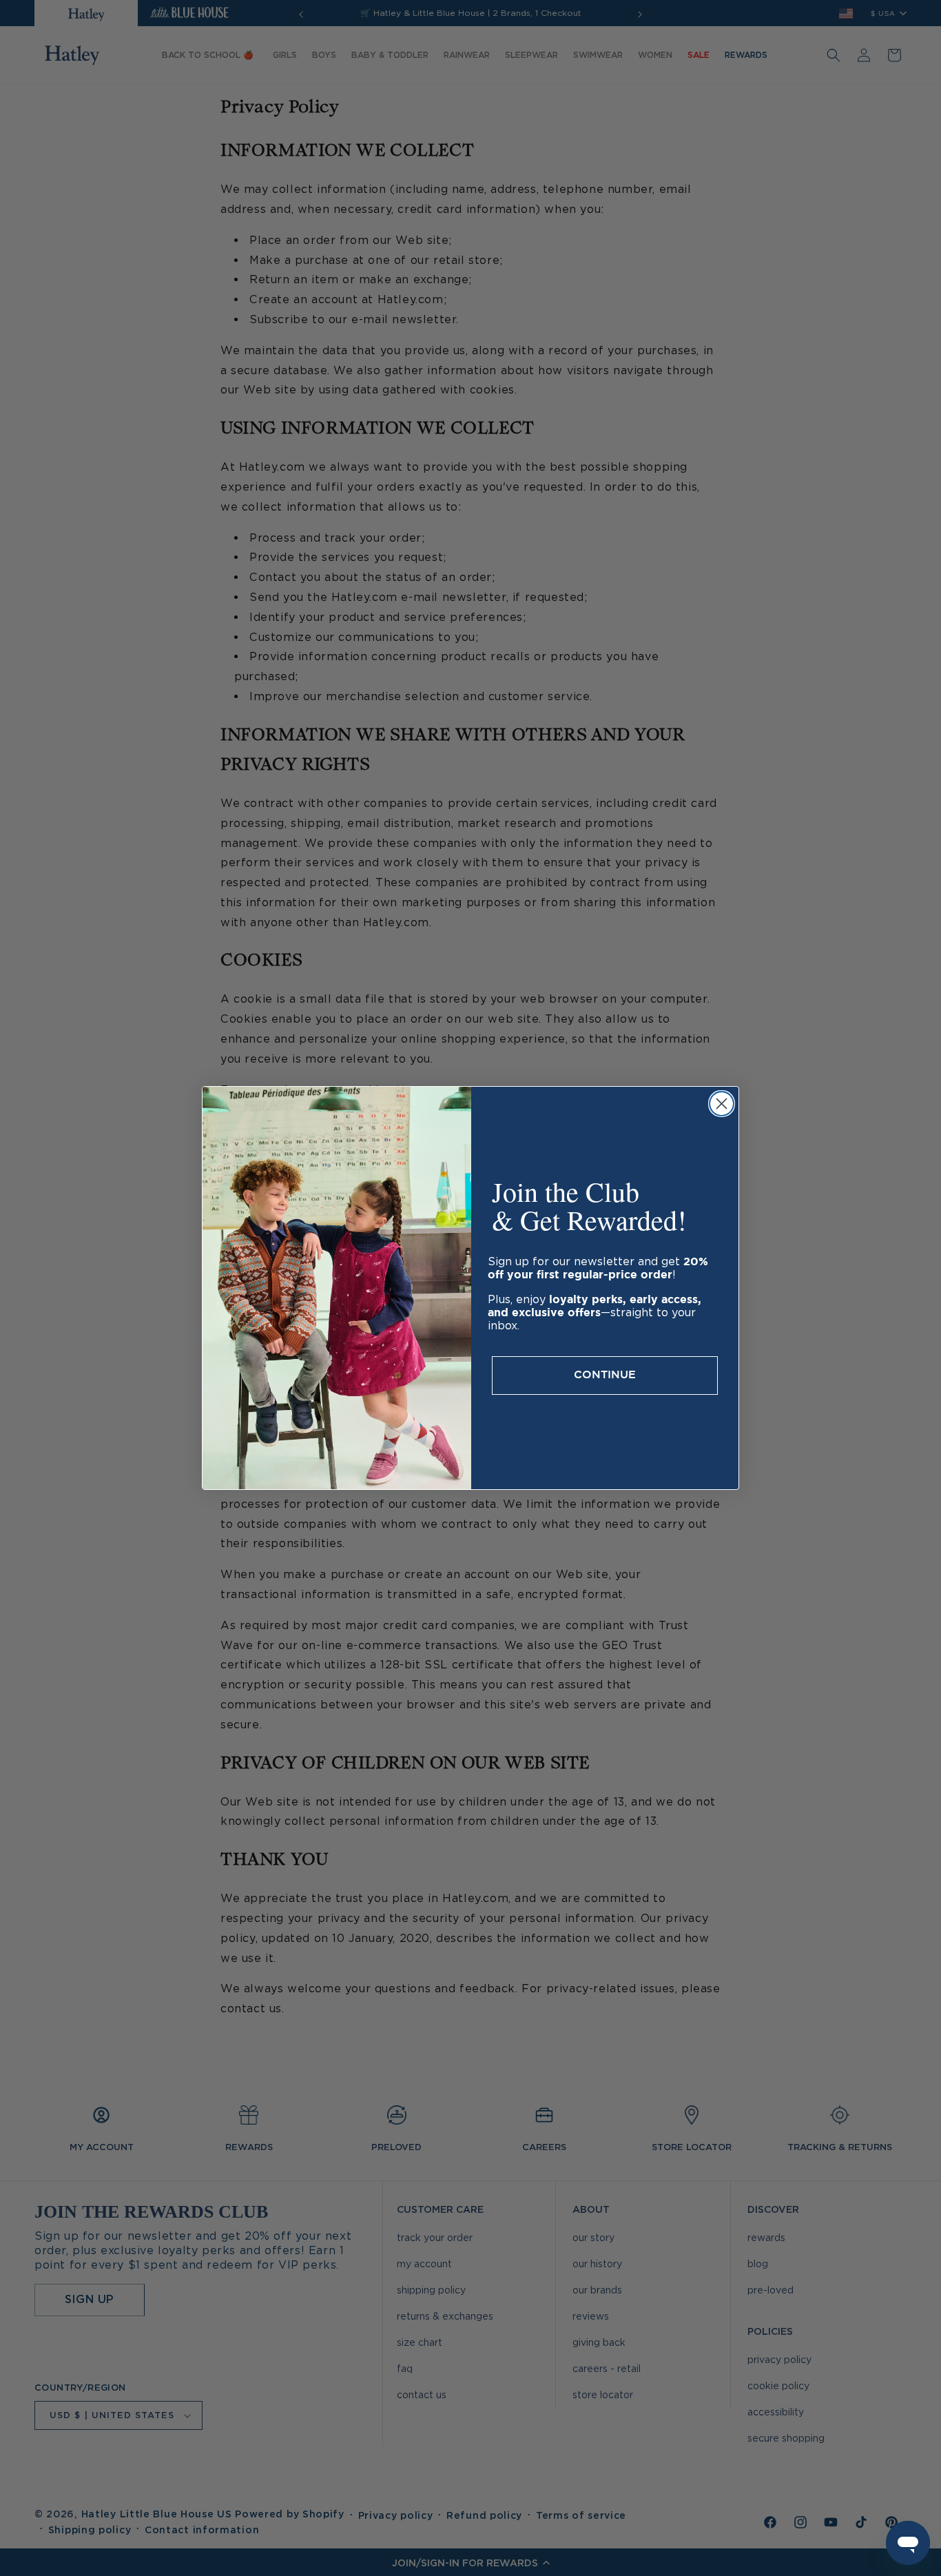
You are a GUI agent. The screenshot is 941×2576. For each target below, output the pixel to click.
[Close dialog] (722, 1104)
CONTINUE (605, 1375)
